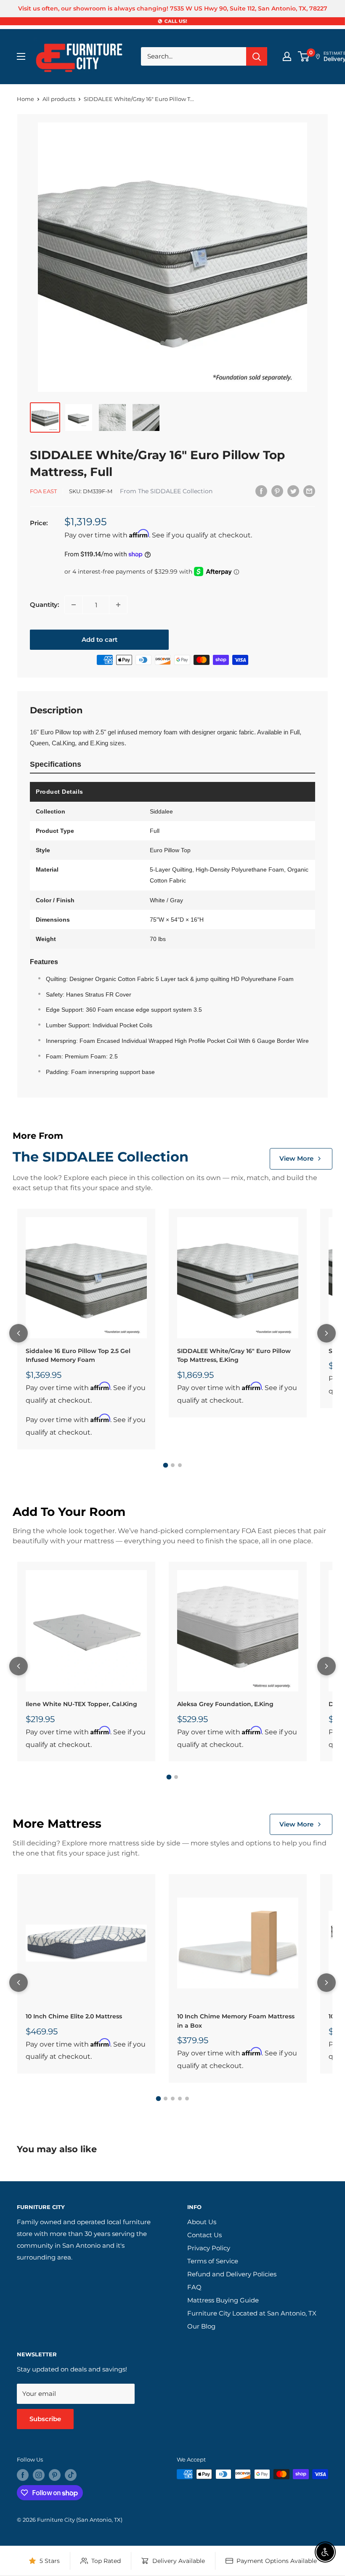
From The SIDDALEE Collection (166, 491)
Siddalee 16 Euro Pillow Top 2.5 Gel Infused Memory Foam (78, 1356)
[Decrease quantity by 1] (74, 605)
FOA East (43, 491)
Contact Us (204, 2235)
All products (59, 99)
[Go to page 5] (187, 2099)
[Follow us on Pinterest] (55, 2475)
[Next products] (326, 1333)
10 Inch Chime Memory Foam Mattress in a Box (236, 2021)
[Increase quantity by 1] (118, 605)
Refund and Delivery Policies (232, 2274)
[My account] (287, 56)
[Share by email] (309, 491)
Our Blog (201, 2326)
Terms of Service (213, 2261)
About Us (202, 2222)
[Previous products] (19, 1333)
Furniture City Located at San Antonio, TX (252, 2313)
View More (296, 1158)
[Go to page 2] (173, 1465)
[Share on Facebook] (261, 491)
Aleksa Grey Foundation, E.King (225, 1704)
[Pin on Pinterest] (277, 491)
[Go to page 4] (180, 2099)
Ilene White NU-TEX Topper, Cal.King (81, 1704)
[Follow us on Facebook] (23, 2475)
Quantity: (45, 605)
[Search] (257, 56)
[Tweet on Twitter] (293, 491)
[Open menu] (21, 56)
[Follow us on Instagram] (39, 2475)
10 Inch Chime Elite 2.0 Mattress (74, 2016)
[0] (304, 56)
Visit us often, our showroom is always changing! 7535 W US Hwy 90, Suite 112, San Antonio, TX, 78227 (173, 8)
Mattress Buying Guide (223, 2300)
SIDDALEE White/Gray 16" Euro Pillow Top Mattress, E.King (234, 1356)
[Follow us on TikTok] (71, 2475)
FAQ (194, 2287)
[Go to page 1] (165, 1465)
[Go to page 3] (180, 1465)
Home (25, 99)
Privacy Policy (209, 2248)
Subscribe (45, 2419)
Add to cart (100, 639)
